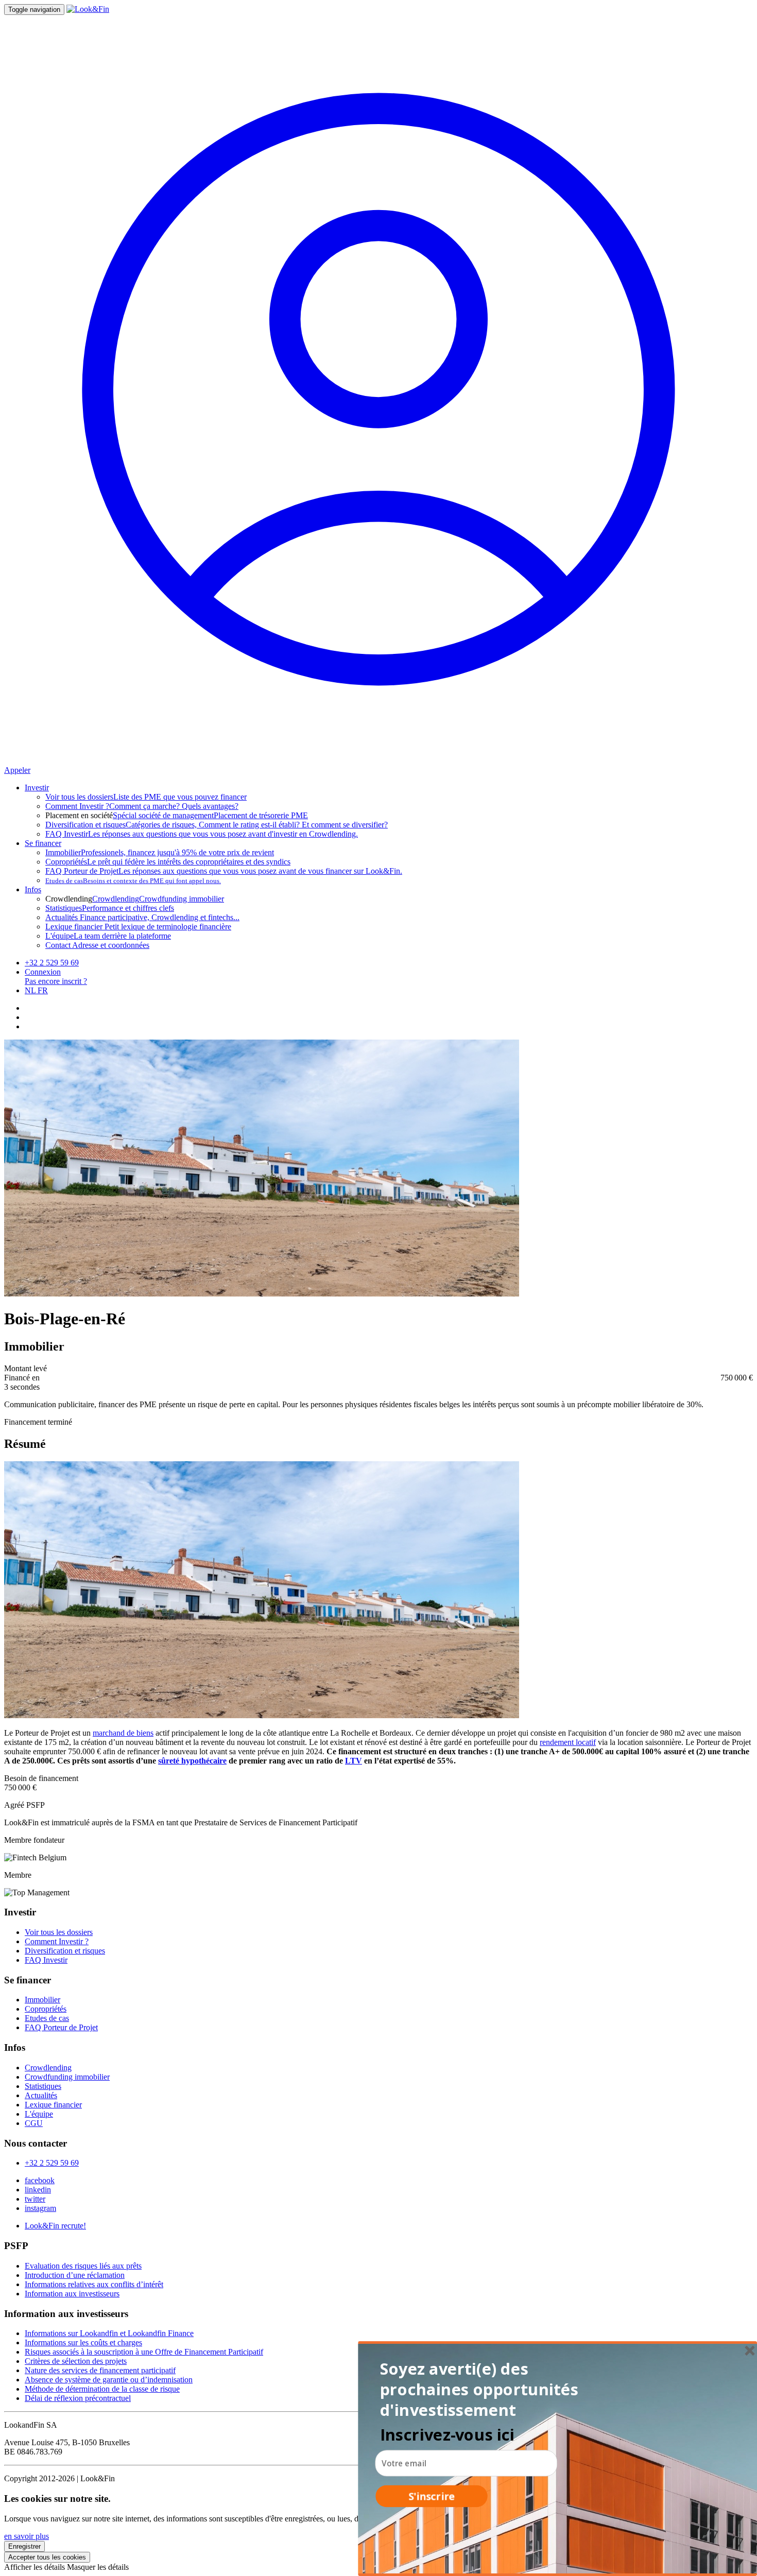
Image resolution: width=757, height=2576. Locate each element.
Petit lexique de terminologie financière (138, 927)
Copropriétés (46, 2009)
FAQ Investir (46, 1960)
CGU (34, 2123)
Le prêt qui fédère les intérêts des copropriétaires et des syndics (168, 862)
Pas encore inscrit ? (56, 981)
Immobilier (42, 2000)
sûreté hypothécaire (192, 1761)
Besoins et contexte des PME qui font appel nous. (133, 881)
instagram (40, 2208)
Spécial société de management (163, 815)
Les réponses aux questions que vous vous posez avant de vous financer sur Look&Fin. (224, 871)
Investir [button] (37, 788)
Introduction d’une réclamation (75, 2275)
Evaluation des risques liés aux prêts (83, 2266)
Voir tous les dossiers (59, 1932)
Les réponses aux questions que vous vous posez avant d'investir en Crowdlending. (202, 834)
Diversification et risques (65, 1951)
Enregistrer (24, 2546)
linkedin (38, 2190)
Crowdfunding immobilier (182, 899)
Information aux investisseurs (72, 2294)
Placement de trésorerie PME (261, 815)
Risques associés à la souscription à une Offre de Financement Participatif (144, 2352)
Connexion (43, 972)
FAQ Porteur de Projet (61, 2027)
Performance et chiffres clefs (110, 908)
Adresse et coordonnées (97, 945)
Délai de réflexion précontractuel (78, 2398)
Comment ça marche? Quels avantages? (142, 806)
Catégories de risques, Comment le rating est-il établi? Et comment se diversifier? (217, 825)
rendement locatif (568, 1742)
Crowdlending (116, 899)
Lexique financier (53, 2105)
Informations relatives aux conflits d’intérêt (94, 2284)
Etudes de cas (47, 2018)
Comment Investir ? (57, 1941)
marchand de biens (123, 1733)
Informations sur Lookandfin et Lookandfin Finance (109, 2333)
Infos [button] (33, 889)
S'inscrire (432, 2496)
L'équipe (39, 2114)
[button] (482, 2390)
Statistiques (43, 2086)
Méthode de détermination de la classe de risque (102, 2389)
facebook (40, 2180)
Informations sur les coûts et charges (83, 2342)
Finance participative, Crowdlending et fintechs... (142, 917)
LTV (354, 1761)
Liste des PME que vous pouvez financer (146, 797)
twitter (35, 2199)
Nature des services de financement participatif (100, 2370)
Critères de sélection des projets (76, 2361)
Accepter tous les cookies (47, 2557)
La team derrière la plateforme (108, 936)
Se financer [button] (43, 843)
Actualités (41, 2095)
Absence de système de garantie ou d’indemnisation (109, 2380)
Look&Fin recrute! (55, 2226)
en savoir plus (27, 2536)
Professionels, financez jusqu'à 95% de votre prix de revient (160, 852)
